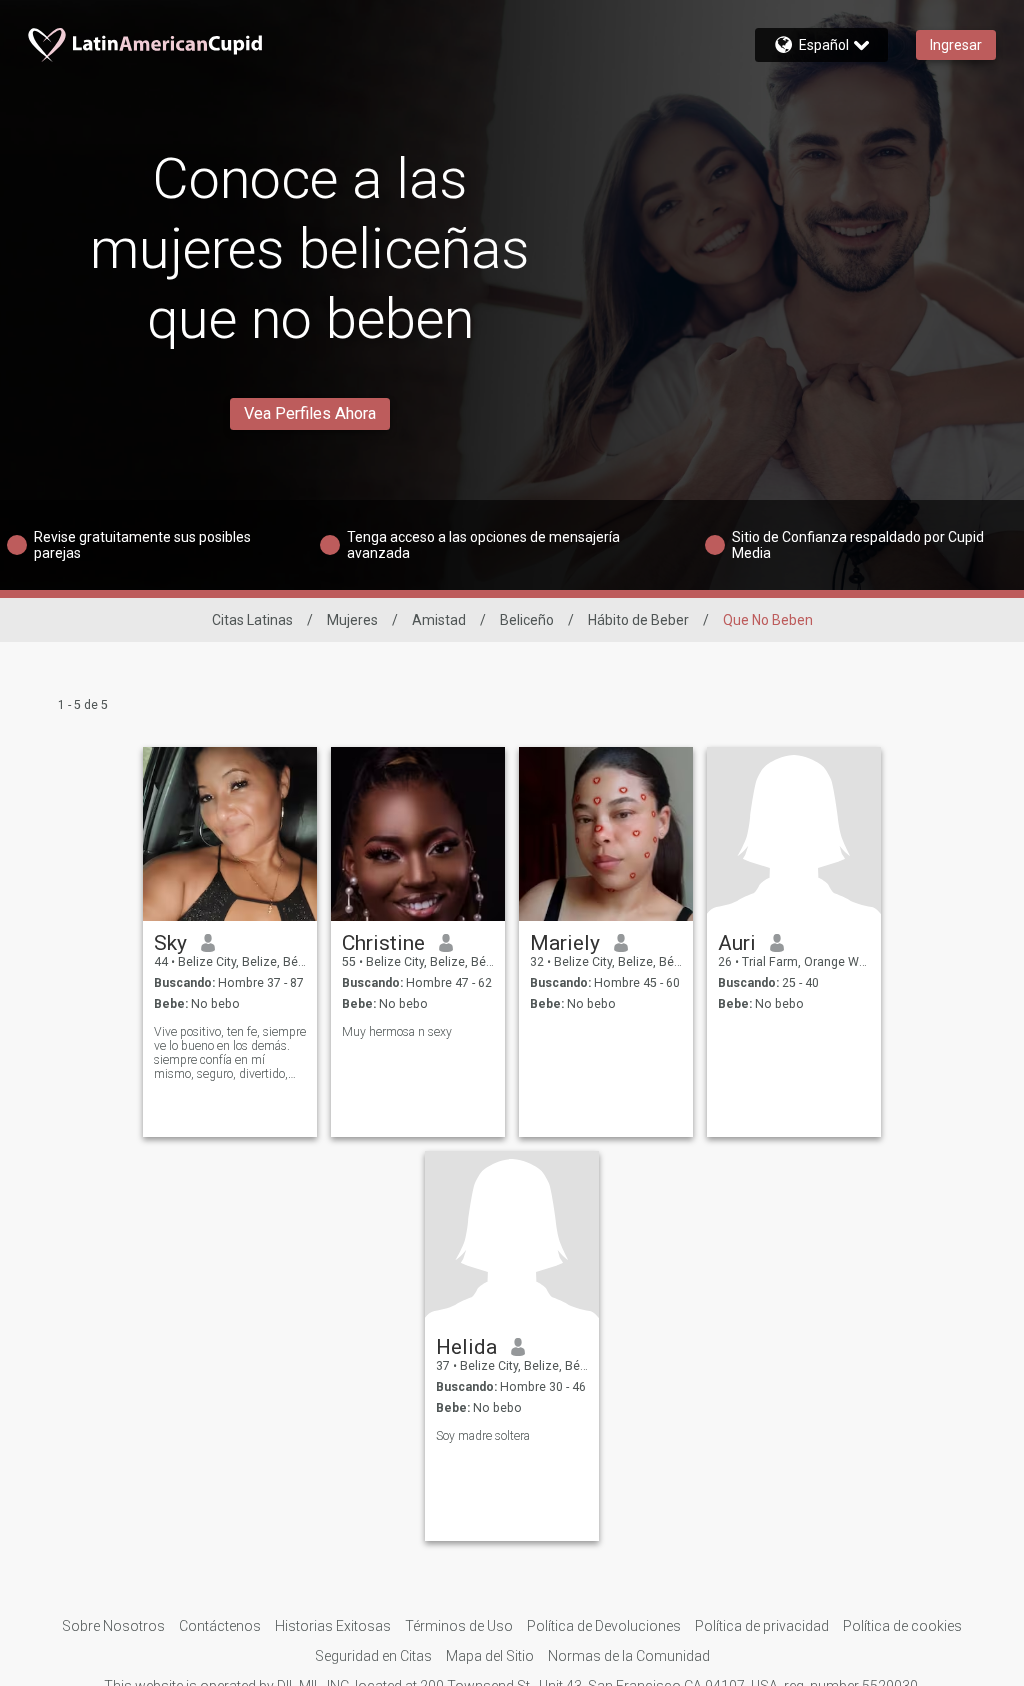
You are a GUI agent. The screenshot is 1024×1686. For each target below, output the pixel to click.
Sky (170, 943)
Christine (383, 943)
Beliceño (527, 620)
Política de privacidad (762, 1626)
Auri (737, 943)
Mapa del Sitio (490, 1656)
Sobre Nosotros (113, 1626)
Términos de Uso (459, 1626)
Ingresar (956, 45)
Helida (466, 1347)
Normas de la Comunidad (629, 1656)
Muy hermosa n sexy (397, 1032)
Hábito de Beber (638, 620)
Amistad (439, 620)
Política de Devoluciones (604, 1626)
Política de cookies (902, 1626)
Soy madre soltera (483, 1436)
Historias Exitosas (333, 1626)
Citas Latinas (252, 620)
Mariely (565, 943)
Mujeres (352, 620)
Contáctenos (220, 1626)
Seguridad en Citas (373, 1656)
